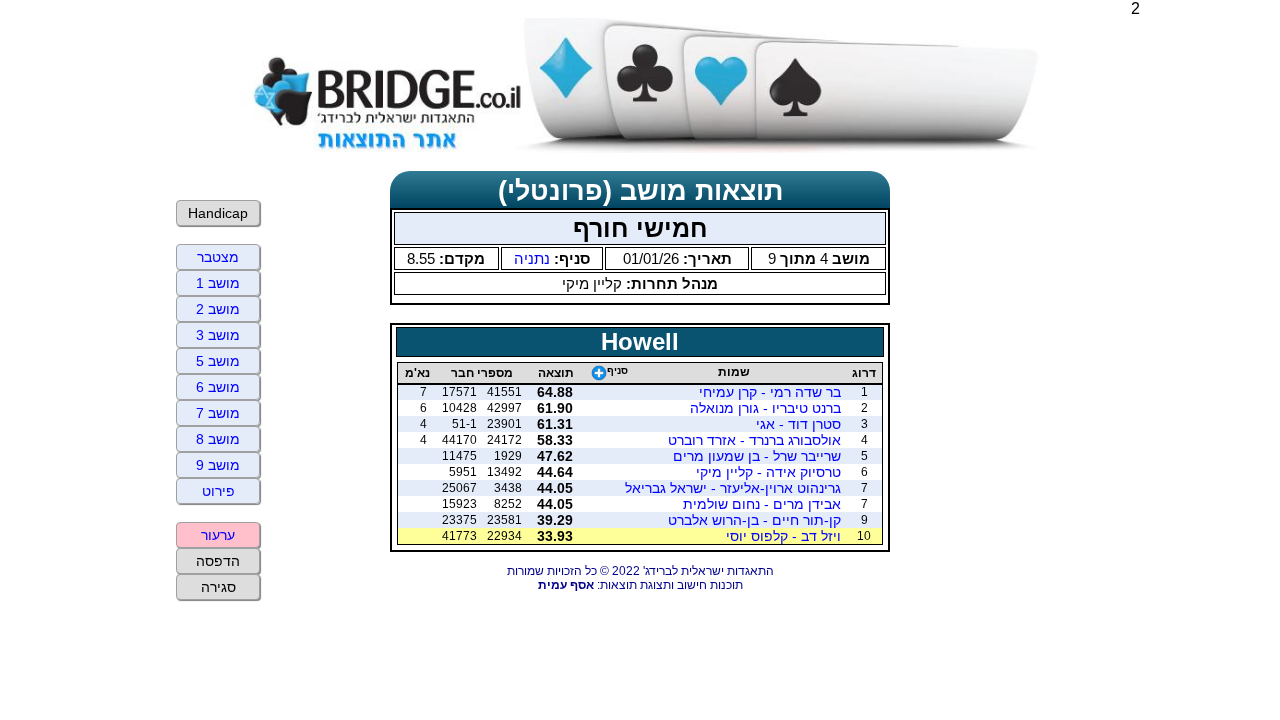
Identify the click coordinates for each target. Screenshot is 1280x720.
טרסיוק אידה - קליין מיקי (768, 472)
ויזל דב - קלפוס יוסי (783, 536)
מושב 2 (218, 309)
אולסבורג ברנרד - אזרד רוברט (754, 440)
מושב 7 (218, 413)
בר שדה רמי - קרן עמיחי (770, 392)
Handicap (218, 213)
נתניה (532, 258)
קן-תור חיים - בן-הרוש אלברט (754, 520)
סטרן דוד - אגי (798, 424)
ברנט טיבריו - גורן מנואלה (765, 408)
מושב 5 (218, 361)
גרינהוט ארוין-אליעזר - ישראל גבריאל (733, 488)
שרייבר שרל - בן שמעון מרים (757, 456)
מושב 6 (218, 387)
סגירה (218, 587)
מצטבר (218, 257)
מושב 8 (218, 439)
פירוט (218, 491)
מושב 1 (218, 283)
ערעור (218, 535)
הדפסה (218, 561)
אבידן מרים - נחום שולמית (762, 504)
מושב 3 (218, 335)
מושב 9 (218, 465)
